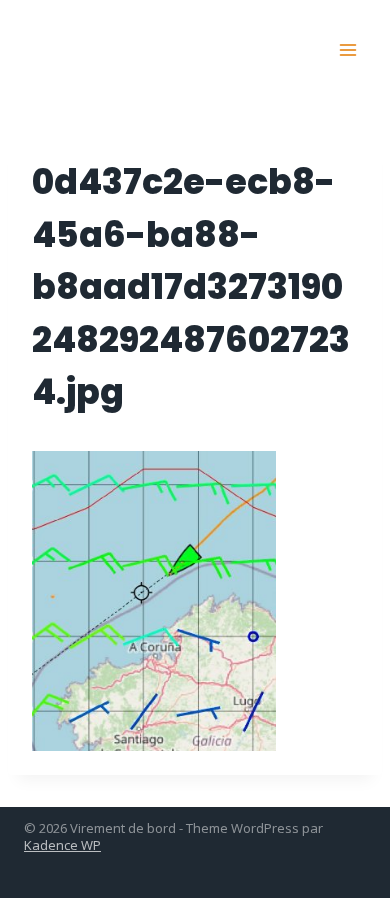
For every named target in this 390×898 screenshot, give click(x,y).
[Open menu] (347, 49)
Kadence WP (62, 845)
